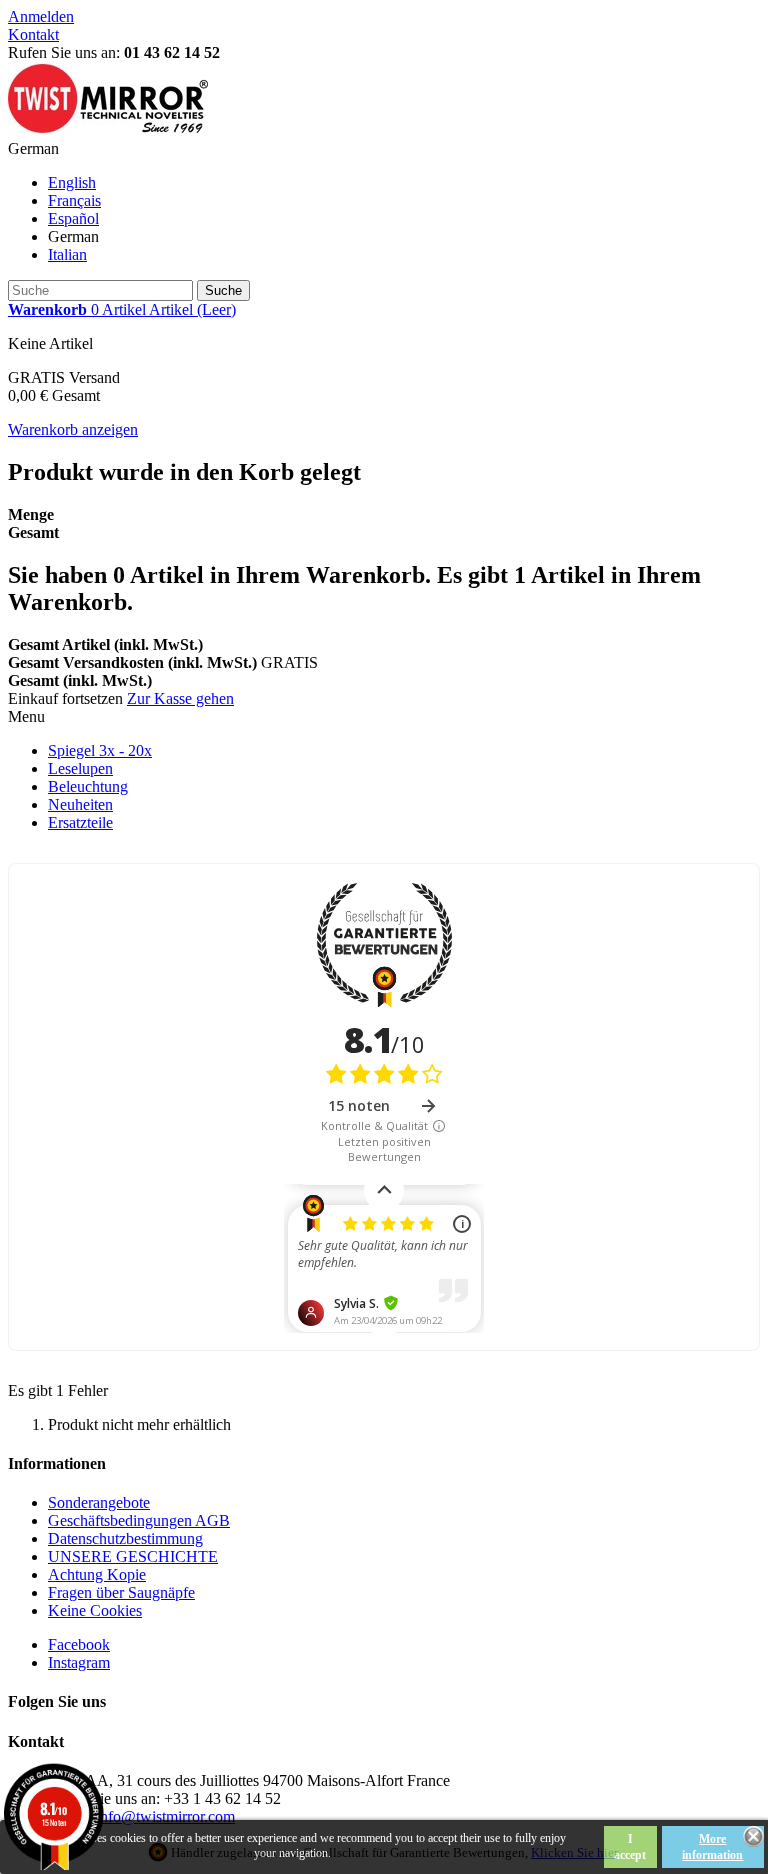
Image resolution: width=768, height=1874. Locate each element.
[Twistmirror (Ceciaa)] (108, 130)
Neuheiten (80, 804)
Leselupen (80, 768)
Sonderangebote (99, 1502)
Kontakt (33, 34)
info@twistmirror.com (165, 1816)
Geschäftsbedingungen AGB (139, 1520)
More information (712, 1847)
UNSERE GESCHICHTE (133, 1556)
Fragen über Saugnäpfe (121, 1592)
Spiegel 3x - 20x (100, 750)
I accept (630, 1847)
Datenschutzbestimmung (125, 1538)
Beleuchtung (88, 786)
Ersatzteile (80, 822)
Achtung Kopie (97, 1574)
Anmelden (41, 16)
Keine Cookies (95, 1610)
